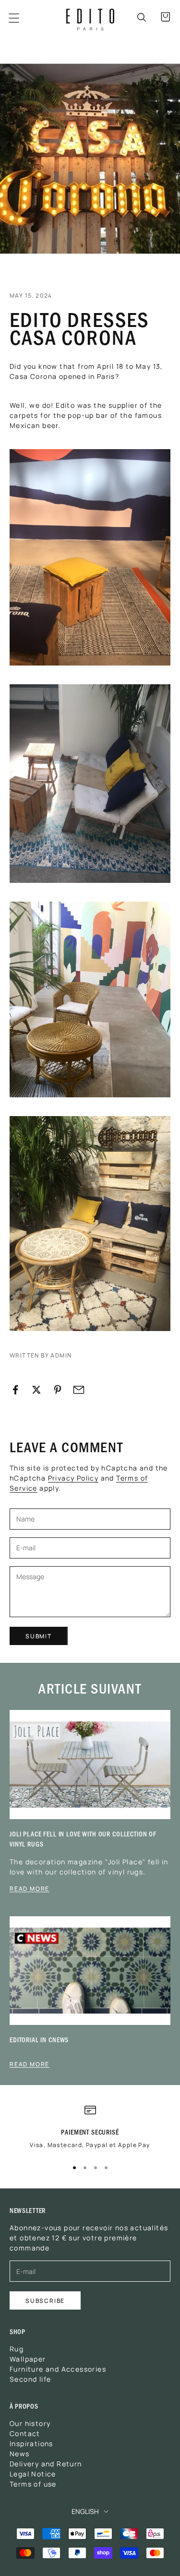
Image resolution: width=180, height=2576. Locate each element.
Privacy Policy (73, 1478)
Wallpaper (28, 2359)
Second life (30, 2379)
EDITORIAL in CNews (39, 2040)
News (20, 2453)
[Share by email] (79, 1390)
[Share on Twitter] (36, 1390)
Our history (30, 2423)
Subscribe (45, 2300)
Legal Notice (33, 2474)
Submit (39, 1636)
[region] (90, 2130)
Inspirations (31, 2443)
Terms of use (33, 2484)
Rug (17, 2349)
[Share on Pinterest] (58, 1390)
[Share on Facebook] (15, 1390)
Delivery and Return (46, 2463)
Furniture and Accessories (58, 2369)
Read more (30, 1888)
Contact (25, 2433)
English (85, 2511)
